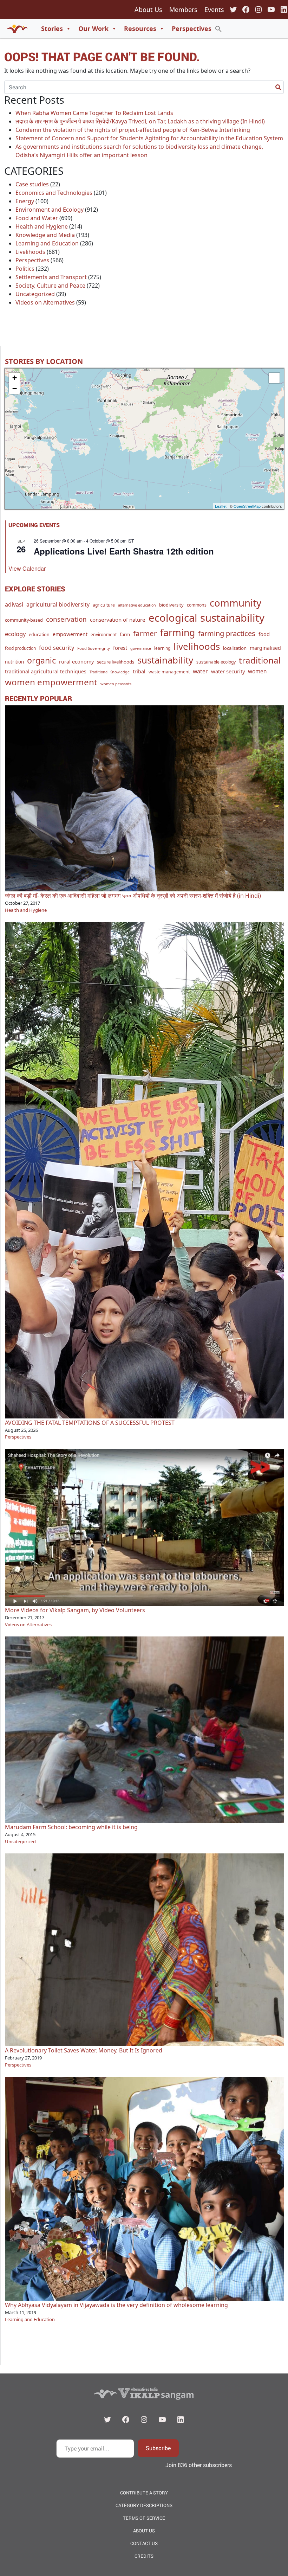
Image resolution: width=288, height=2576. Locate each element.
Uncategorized (35, 294)
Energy (25, 201)
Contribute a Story (144, 2493)
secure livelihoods (116, 662)
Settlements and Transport (51, 277)
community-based (24, 620)
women (257, 671)
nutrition (14, 662)
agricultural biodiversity (58, 604)
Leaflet (221, 506)
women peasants (116, 684)
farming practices (227, 633)
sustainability (165, 660)
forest (120, 648)
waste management (169, 672)
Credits (144, 2556)
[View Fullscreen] (274, 378)
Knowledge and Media (45, 235)
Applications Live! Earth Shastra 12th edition (124, 551)
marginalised (265, 648)
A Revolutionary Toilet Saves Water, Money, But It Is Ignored (84, 2050)
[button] (218, 28)
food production (20, 648)
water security (228, 671)
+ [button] (15, 378)
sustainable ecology (216, 662)
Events (214, 9)
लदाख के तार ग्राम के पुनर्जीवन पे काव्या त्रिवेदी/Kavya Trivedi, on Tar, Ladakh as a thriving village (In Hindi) (140, 121)
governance (141, 648)
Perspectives (192, 28)
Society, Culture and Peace (50, 286)
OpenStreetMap (247, 506)
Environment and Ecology (50, 210)
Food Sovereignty (94, 648)
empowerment (70, 634)
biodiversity (171, 605)
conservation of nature (118, 620)
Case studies (32, 184)
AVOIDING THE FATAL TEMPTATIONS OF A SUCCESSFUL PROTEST (90, 1423)
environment (104, 635)
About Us (148, 9)
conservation (66, 619)
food (264, 634)
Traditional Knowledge (110, 672)
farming (178, 633)
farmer (145, 633)
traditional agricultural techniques (46, 671)
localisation (235, 648)
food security (57, 648)
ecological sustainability (207, 618)
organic (41, 660)
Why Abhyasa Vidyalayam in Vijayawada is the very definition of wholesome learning (116, 2305)
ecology (15, 634)
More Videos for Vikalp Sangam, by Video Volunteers (75, 1610)
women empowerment (51, 682)
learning (162, 648)
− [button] (15, 388)
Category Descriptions (144, 2505)
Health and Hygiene (42, 226)
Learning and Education (47, 243)
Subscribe (158, 2448)
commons (197, 605)
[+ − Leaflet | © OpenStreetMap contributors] (144, 439)
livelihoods (197, 646)
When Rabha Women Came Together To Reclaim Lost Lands (94, 113)
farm (125, 634)
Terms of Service (144, 2518)
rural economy (76, 662)
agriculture (104, 605)
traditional (260, 660)
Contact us (144, 2543)
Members (183, 9)
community (235, 603)
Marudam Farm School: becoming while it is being (71, 1827)
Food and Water (37, 218)
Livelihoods (30, 252)
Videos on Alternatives (45, 302)
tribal (139, 671)
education (39, 635)
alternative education (137, 605)
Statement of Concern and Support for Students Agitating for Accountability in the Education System (149, 138)
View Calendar (27, 568)
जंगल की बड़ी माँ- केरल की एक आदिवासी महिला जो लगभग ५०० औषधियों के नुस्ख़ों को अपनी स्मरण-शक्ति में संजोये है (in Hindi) (133, 896)
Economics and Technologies (54, 193)
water (200, 671)
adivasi (14, 604)
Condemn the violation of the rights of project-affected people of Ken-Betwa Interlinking (133, 130)
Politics (25, 269)
